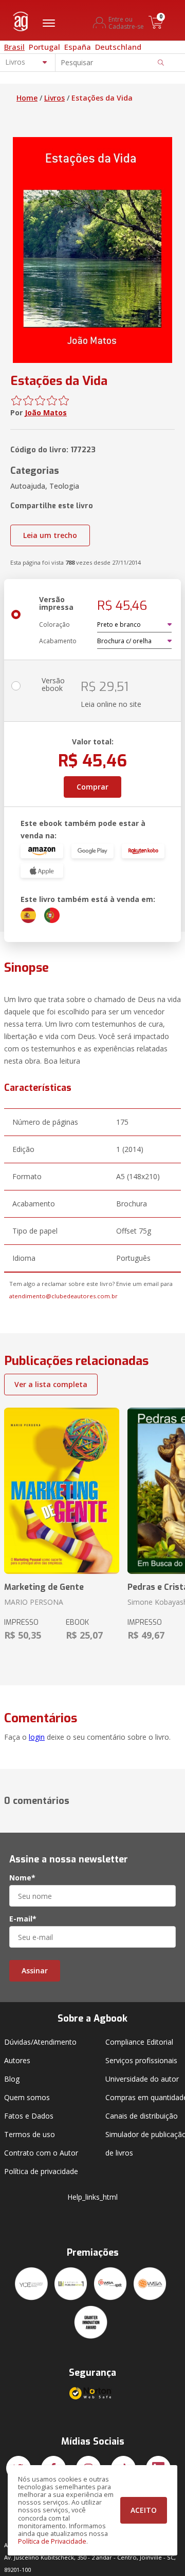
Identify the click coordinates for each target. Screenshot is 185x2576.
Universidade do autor (142, 2079)
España (78, 47)
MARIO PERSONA (34, 1602)
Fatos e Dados (29, 2116)
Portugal (44, 47)
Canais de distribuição (142, 2116)
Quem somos (27, 2097)
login (37, 1737)
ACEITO (144, 2510)
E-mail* (23, 1919)
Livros (54, 98)
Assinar (35, 1971)
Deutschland (118, 47)
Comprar (92, 787)
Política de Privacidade (52, 2541)
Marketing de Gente (44, 1587)
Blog (12, 2079)
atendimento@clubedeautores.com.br (63, 1296)
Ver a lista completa (51, 1384)
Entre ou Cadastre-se (126, 23)
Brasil (14, 47)
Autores (17, 2060)
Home (27, 98)
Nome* (22, 1878)
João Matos (46, 412)
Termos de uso (30, 2134)
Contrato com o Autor (41, 2153)
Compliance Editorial (139, 2042)
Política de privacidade (41, 2171)
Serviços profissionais (141, 2060)
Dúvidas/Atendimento (40, 2042)
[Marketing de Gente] (62, 1491)
